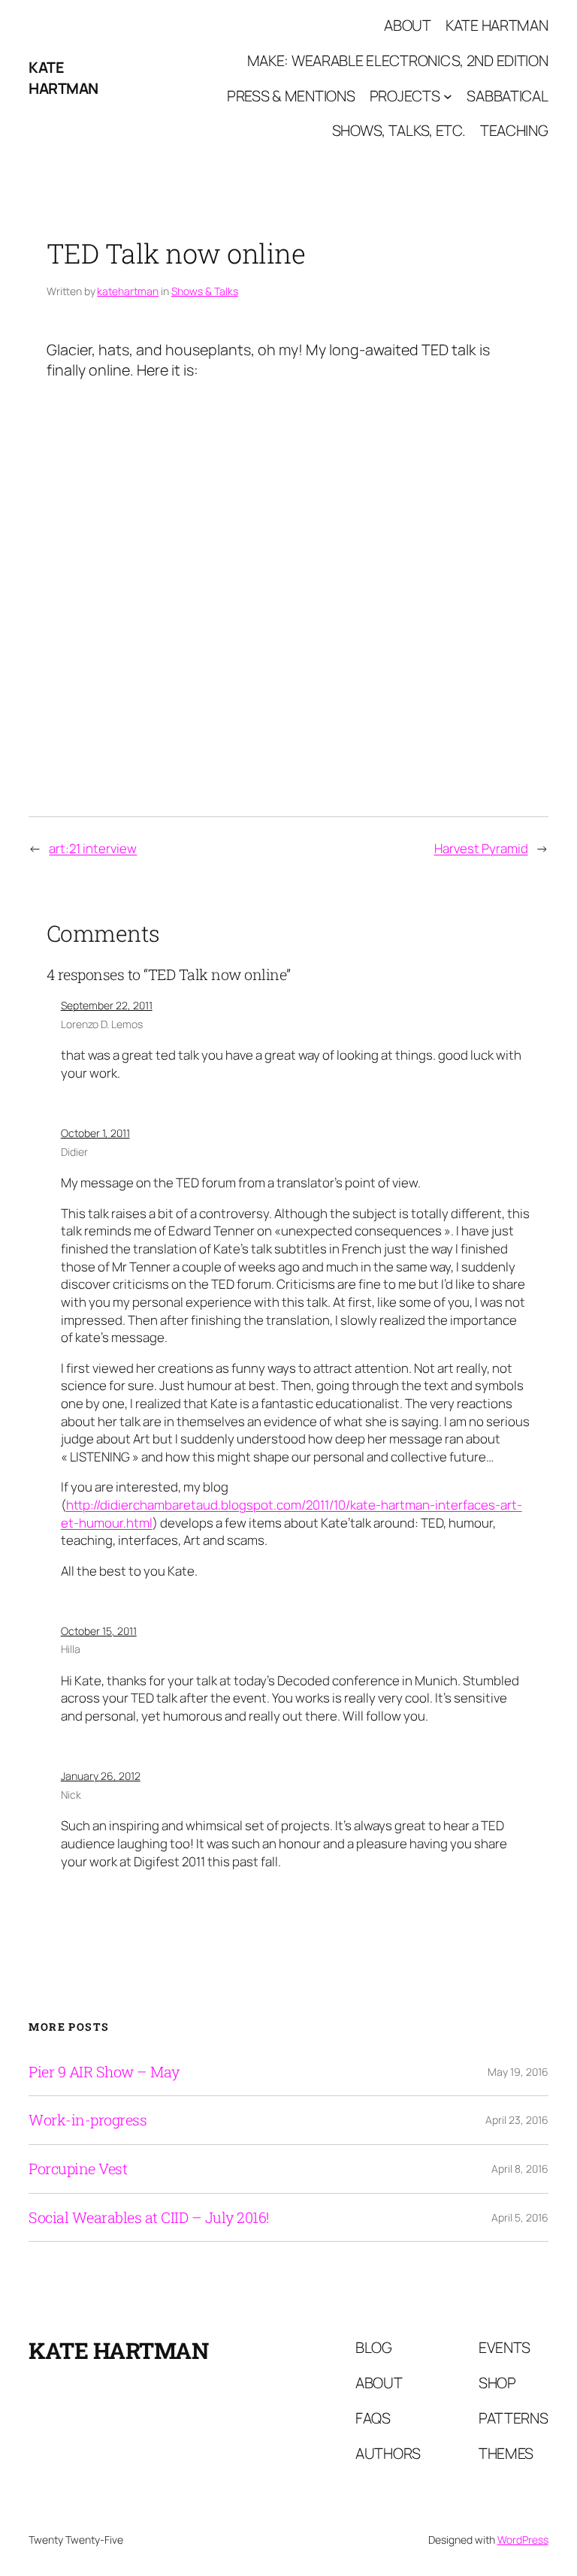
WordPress (523, 2540)
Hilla (71, 1649)
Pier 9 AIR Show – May (104, 2072)
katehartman (128, 291)
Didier (74, 1152)
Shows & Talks (205, 291)
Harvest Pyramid (481, 848)
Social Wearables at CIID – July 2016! (149, 2218)
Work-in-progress (88, 2120)
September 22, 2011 (107, 1005)
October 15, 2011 (99, 1631)
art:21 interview (93, 848)
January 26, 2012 (101, 1776)
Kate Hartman (63, 78)
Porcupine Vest (78, 2169)
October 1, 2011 (95, 1133)
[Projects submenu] (448, 96)
